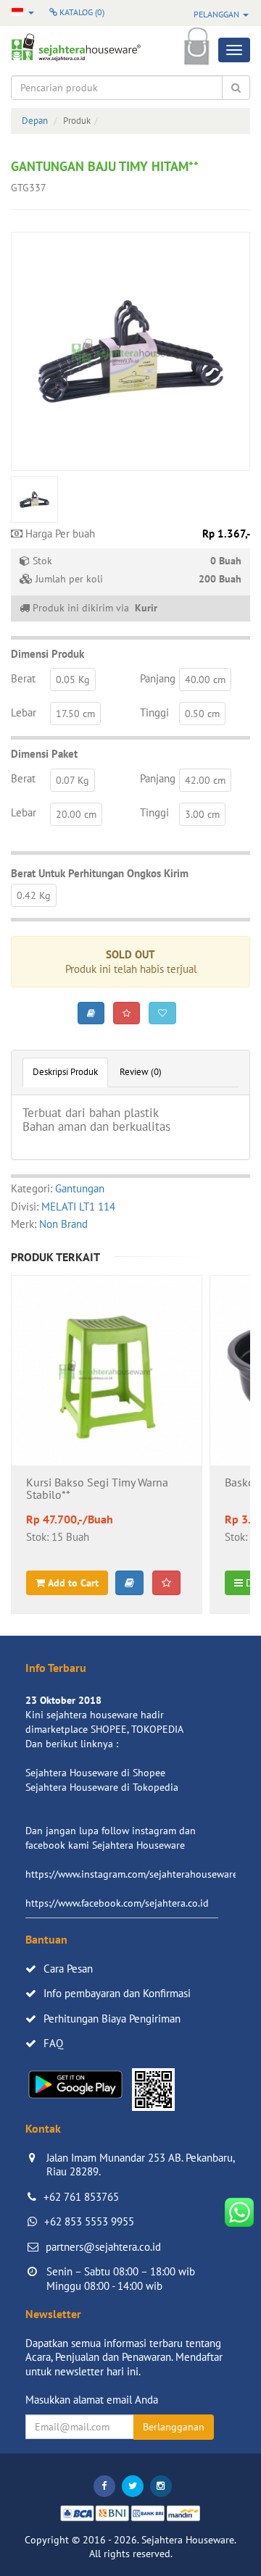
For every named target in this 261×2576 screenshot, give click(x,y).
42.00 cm (205, 780)
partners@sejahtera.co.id (103, 2247)
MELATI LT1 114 (78, 1207)
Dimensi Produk (47, 654)
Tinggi (154, 712)
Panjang (158, 678)
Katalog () (81, 12)
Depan (35, 121)
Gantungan (80, 1188)
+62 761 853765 (81, 2197)
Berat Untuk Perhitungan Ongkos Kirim (100, 873)
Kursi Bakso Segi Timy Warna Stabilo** (97, 1489)
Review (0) (141, 1072)
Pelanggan (217, 14)
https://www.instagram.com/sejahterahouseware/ (133, 1874)
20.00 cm (76, 814)
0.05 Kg (73, 679)
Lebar (24, 712)
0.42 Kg (34, 895)
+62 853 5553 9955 (89, 2221)
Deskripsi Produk (65, 1072)
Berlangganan (174, 2427)
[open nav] (234, 50)
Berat (23, 678)
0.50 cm (202, 714)
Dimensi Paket (44, 754)
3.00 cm (202, 814)
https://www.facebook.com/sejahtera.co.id (117, 1903)
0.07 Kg (72, 780)
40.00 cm (205, 679)
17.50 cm (75, 714)
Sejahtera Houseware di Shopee (95, 1773)
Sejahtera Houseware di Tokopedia (102, 1787)
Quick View (107, 1409)
